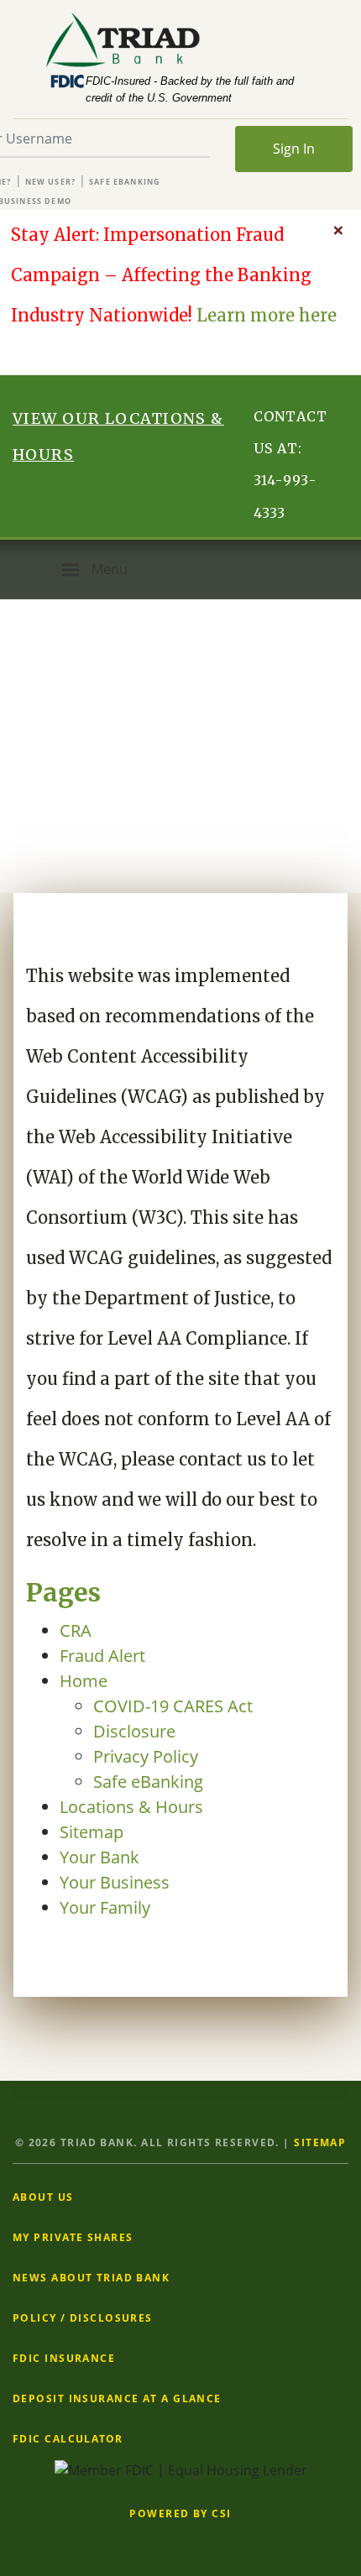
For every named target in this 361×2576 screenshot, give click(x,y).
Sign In (294, 149)
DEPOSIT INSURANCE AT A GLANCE (117, 2398)
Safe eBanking (125, 182)
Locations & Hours (131, 1807)
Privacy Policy (146, 1756)
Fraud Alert (102, 1656)
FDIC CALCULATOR (68, 2439)
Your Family (105, 1907)
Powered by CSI (180, 2513)
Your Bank (99, 1857)
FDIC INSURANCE (64, 2358)
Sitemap (92, 1832)
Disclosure (134, 1731)
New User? (51, 182)
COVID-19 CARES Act (173, 1706)
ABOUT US (43, 2197)
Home (84, 1681)
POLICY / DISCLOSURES (83, 2318)
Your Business (115, 1882)
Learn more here (267, 315)
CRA (76, 1630)
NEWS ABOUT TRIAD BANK (91, 2278)
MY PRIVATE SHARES (73, 2237)
